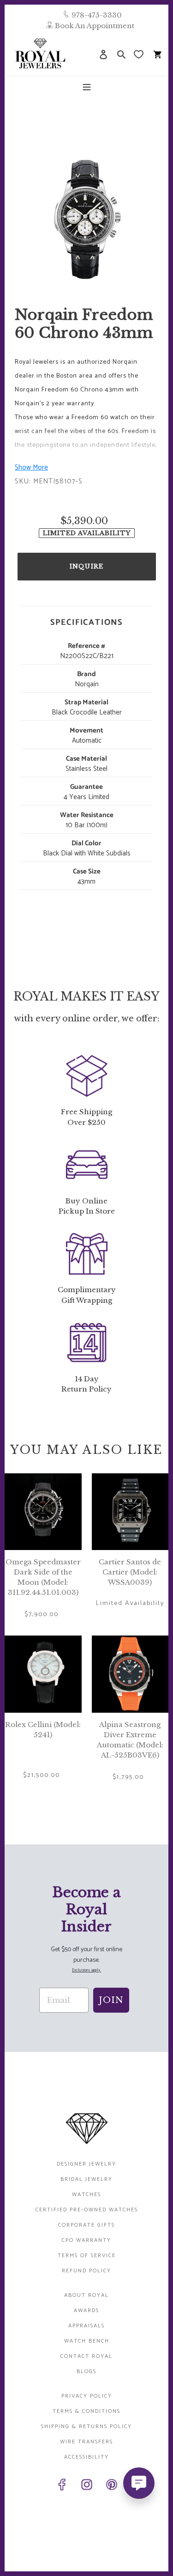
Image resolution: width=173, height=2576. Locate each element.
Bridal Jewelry (86, 2179)
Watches (86, 2194)
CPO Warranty (86, 2240)
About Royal (86, 2295)
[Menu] (87, 86)
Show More (31, 467)
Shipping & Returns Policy (86, 2426)
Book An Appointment (95, 26)
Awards (86, 2310)
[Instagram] (87, 2486)
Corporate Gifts (86, 2225)
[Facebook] (62, 2486)
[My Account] (103, 54)
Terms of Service (87, 2256)
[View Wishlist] (140, 54)
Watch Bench (87, 2341)
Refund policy (86, 2271)
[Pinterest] (112, 2486)
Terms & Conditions (86, 2411)
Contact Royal (86, 2356)
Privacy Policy (87, 2396)
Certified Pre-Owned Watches (87, 2210)
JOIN (111, 2000)
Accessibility (86, 2457)
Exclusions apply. (86, 1970)
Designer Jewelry (86, 2164)
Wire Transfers (86, 2442)
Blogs (86, 2372)
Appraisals (86, 2326)
